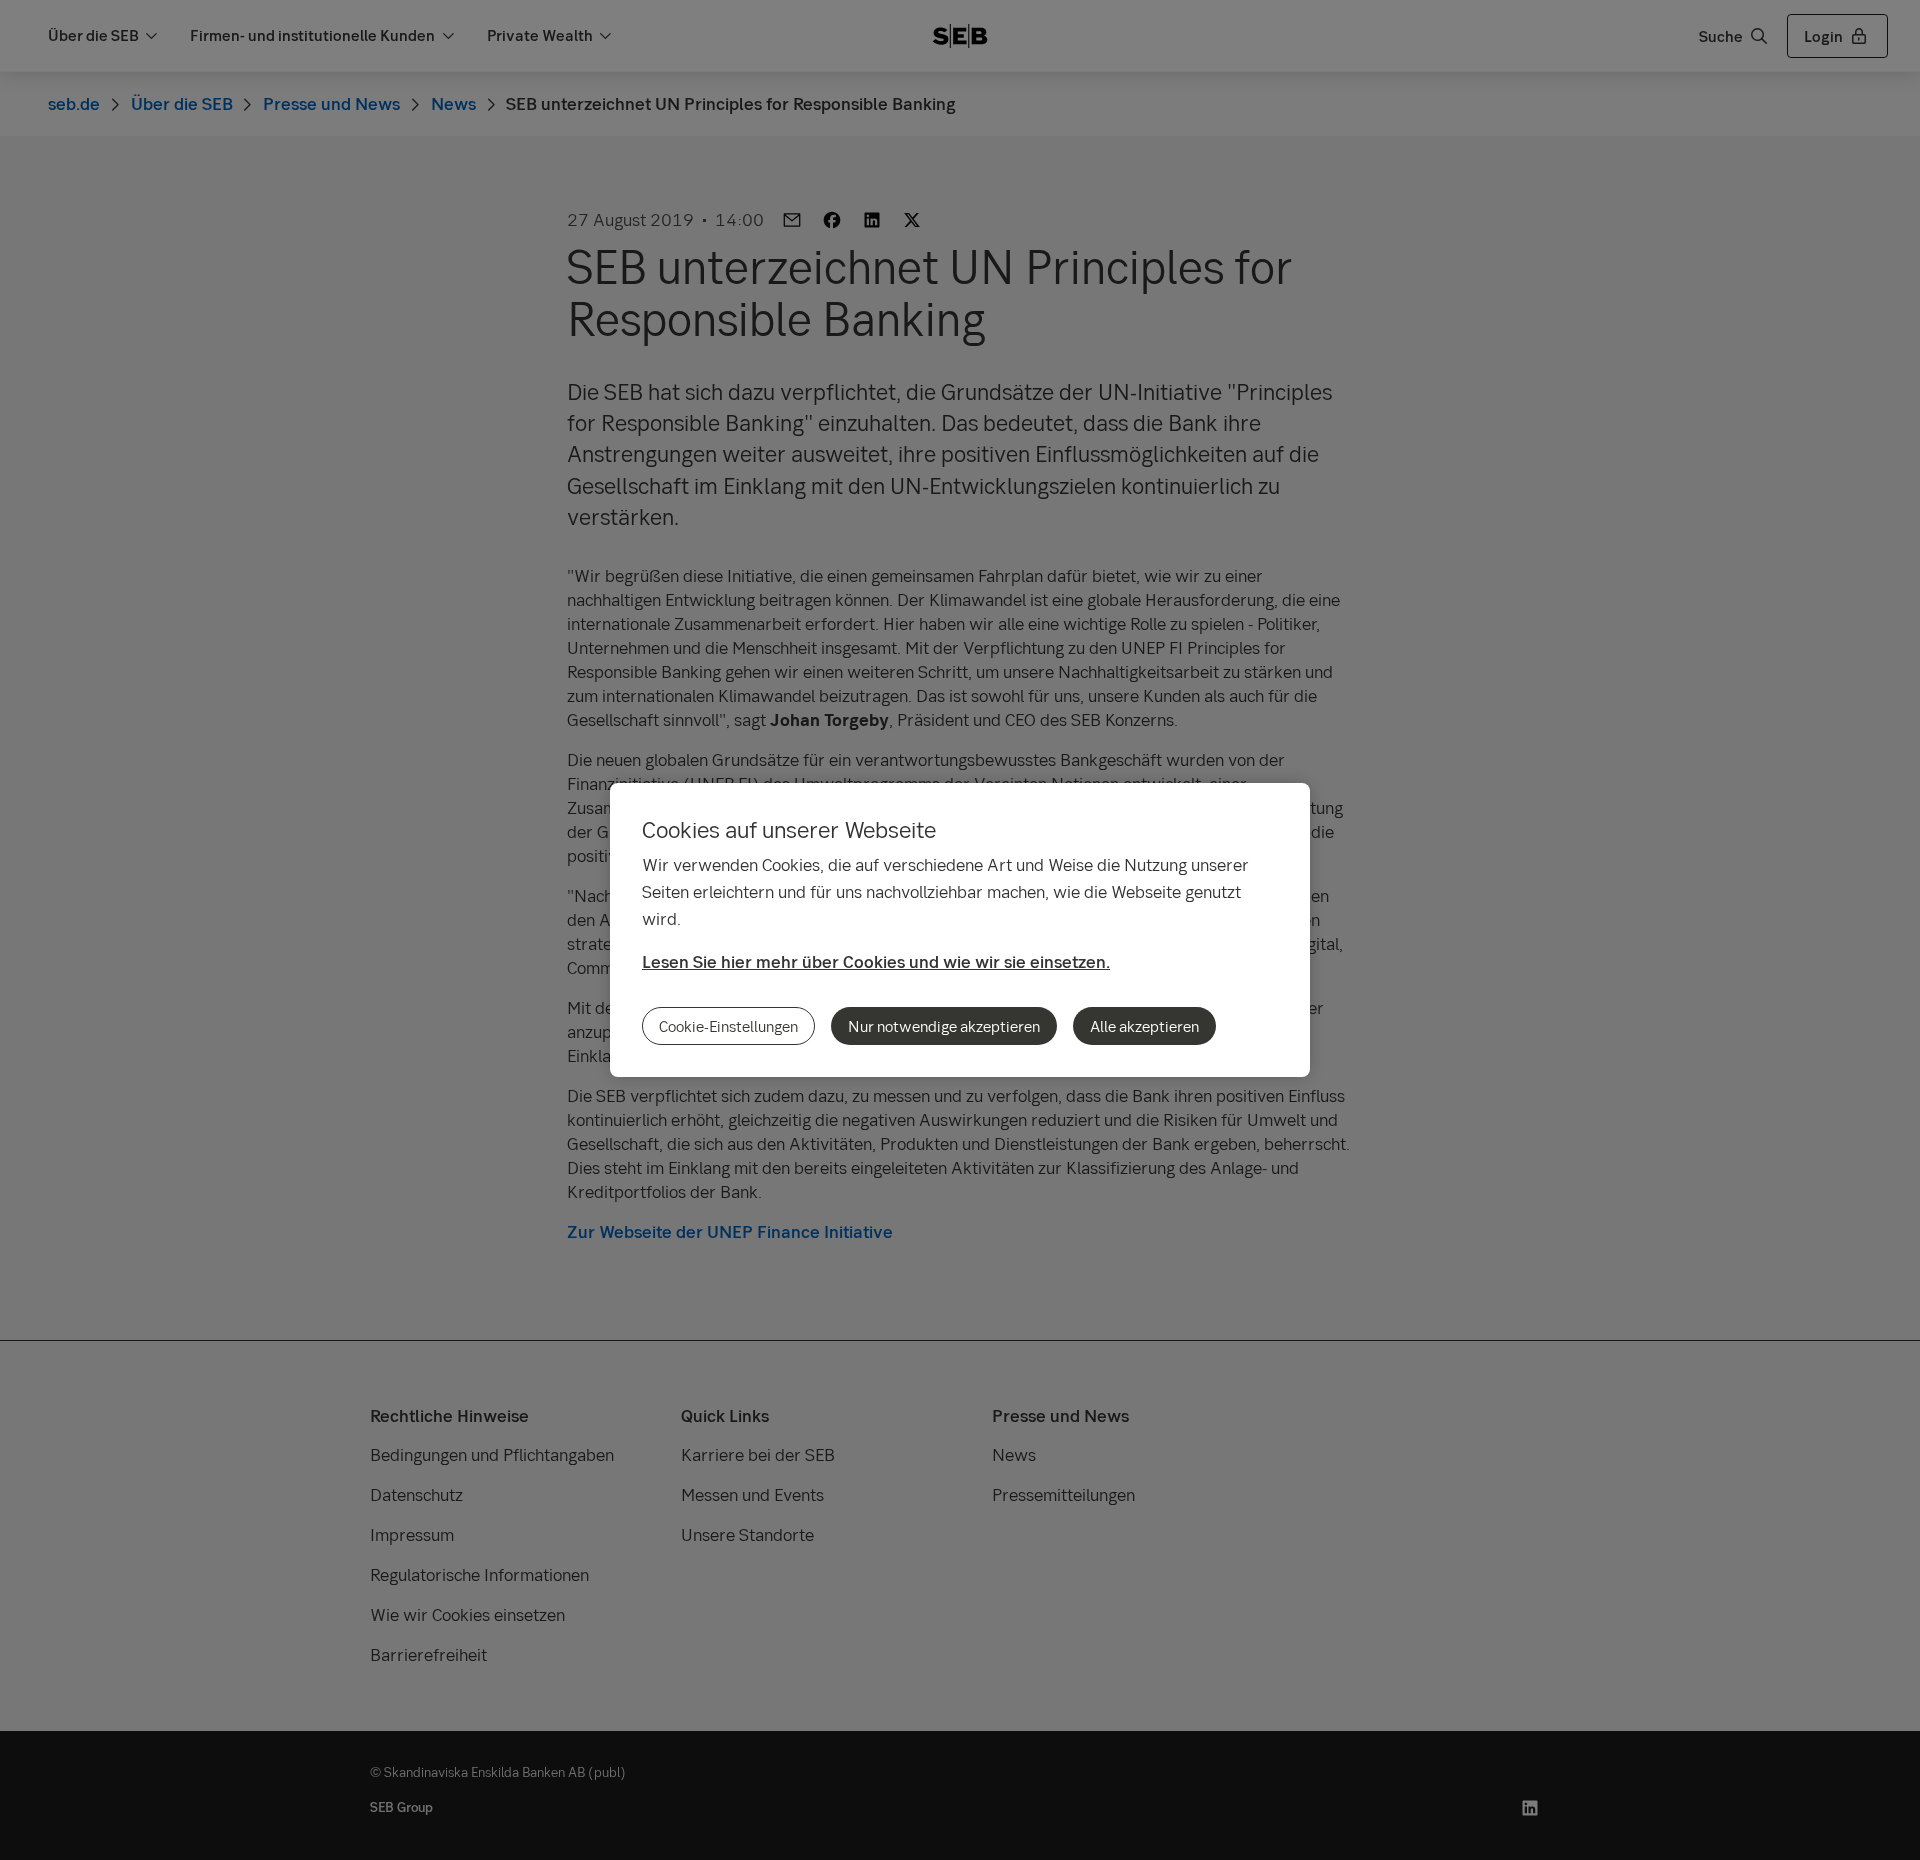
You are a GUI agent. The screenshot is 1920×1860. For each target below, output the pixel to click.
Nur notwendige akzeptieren (944, 1026)
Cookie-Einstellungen (728, 1026)
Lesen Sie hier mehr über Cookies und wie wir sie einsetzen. (876, 961)
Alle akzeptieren (1144, 1026)
